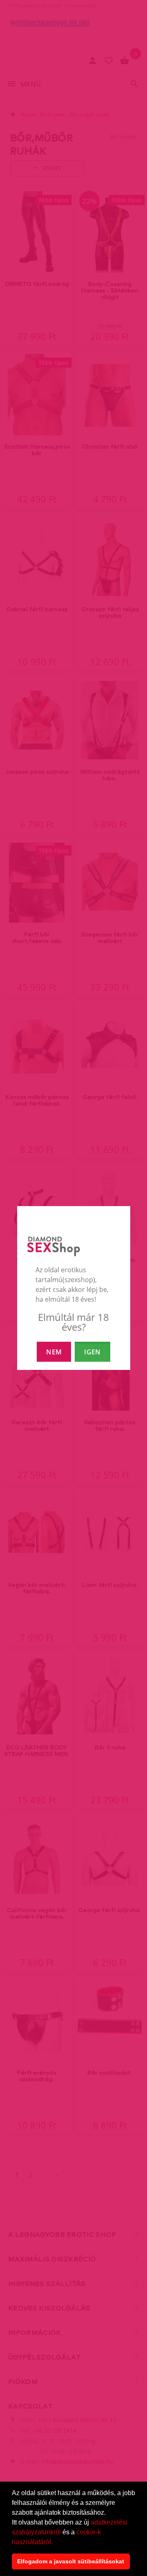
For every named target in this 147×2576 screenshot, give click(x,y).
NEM (54, 1352)
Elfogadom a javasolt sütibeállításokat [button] (71, 2561)
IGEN (92, 1352)
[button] (56, 2542)
